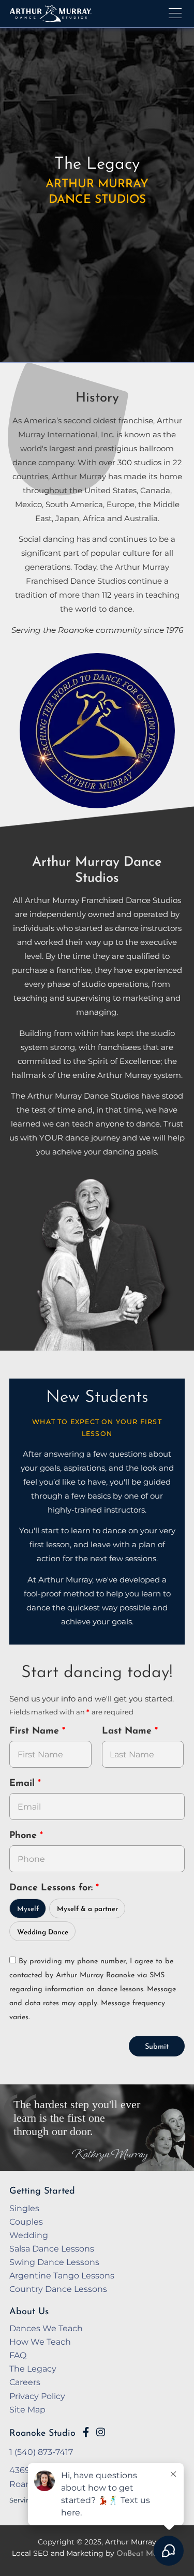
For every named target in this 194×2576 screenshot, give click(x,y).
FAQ (18, 2355)
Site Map (27, 2409)
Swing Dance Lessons (54, 2262)
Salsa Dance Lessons (52, 2248)
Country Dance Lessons (58, 2289)
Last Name (128, 1731)
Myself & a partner (87, 1909)
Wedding (29, 2235)
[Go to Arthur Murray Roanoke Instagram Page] (101, 2432)
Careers (25, 2382)
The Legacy (33, 2368)
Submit (157, 2047)
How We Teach (40, 2342)
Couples (26, 2222)
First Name (36, 1731)
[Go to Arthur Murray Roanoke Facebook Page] (86, 2432)
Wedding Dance (43, 1933)
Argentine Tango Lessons (62, 2275)
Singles (24, 2208)
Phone (25, 1836)
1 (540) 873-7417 (41, 2452)
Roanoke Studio (42, 2433)
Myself (28, 1909)
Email (24, 1784)
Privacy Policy (37, 2396)
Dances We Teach (46, 2328)
